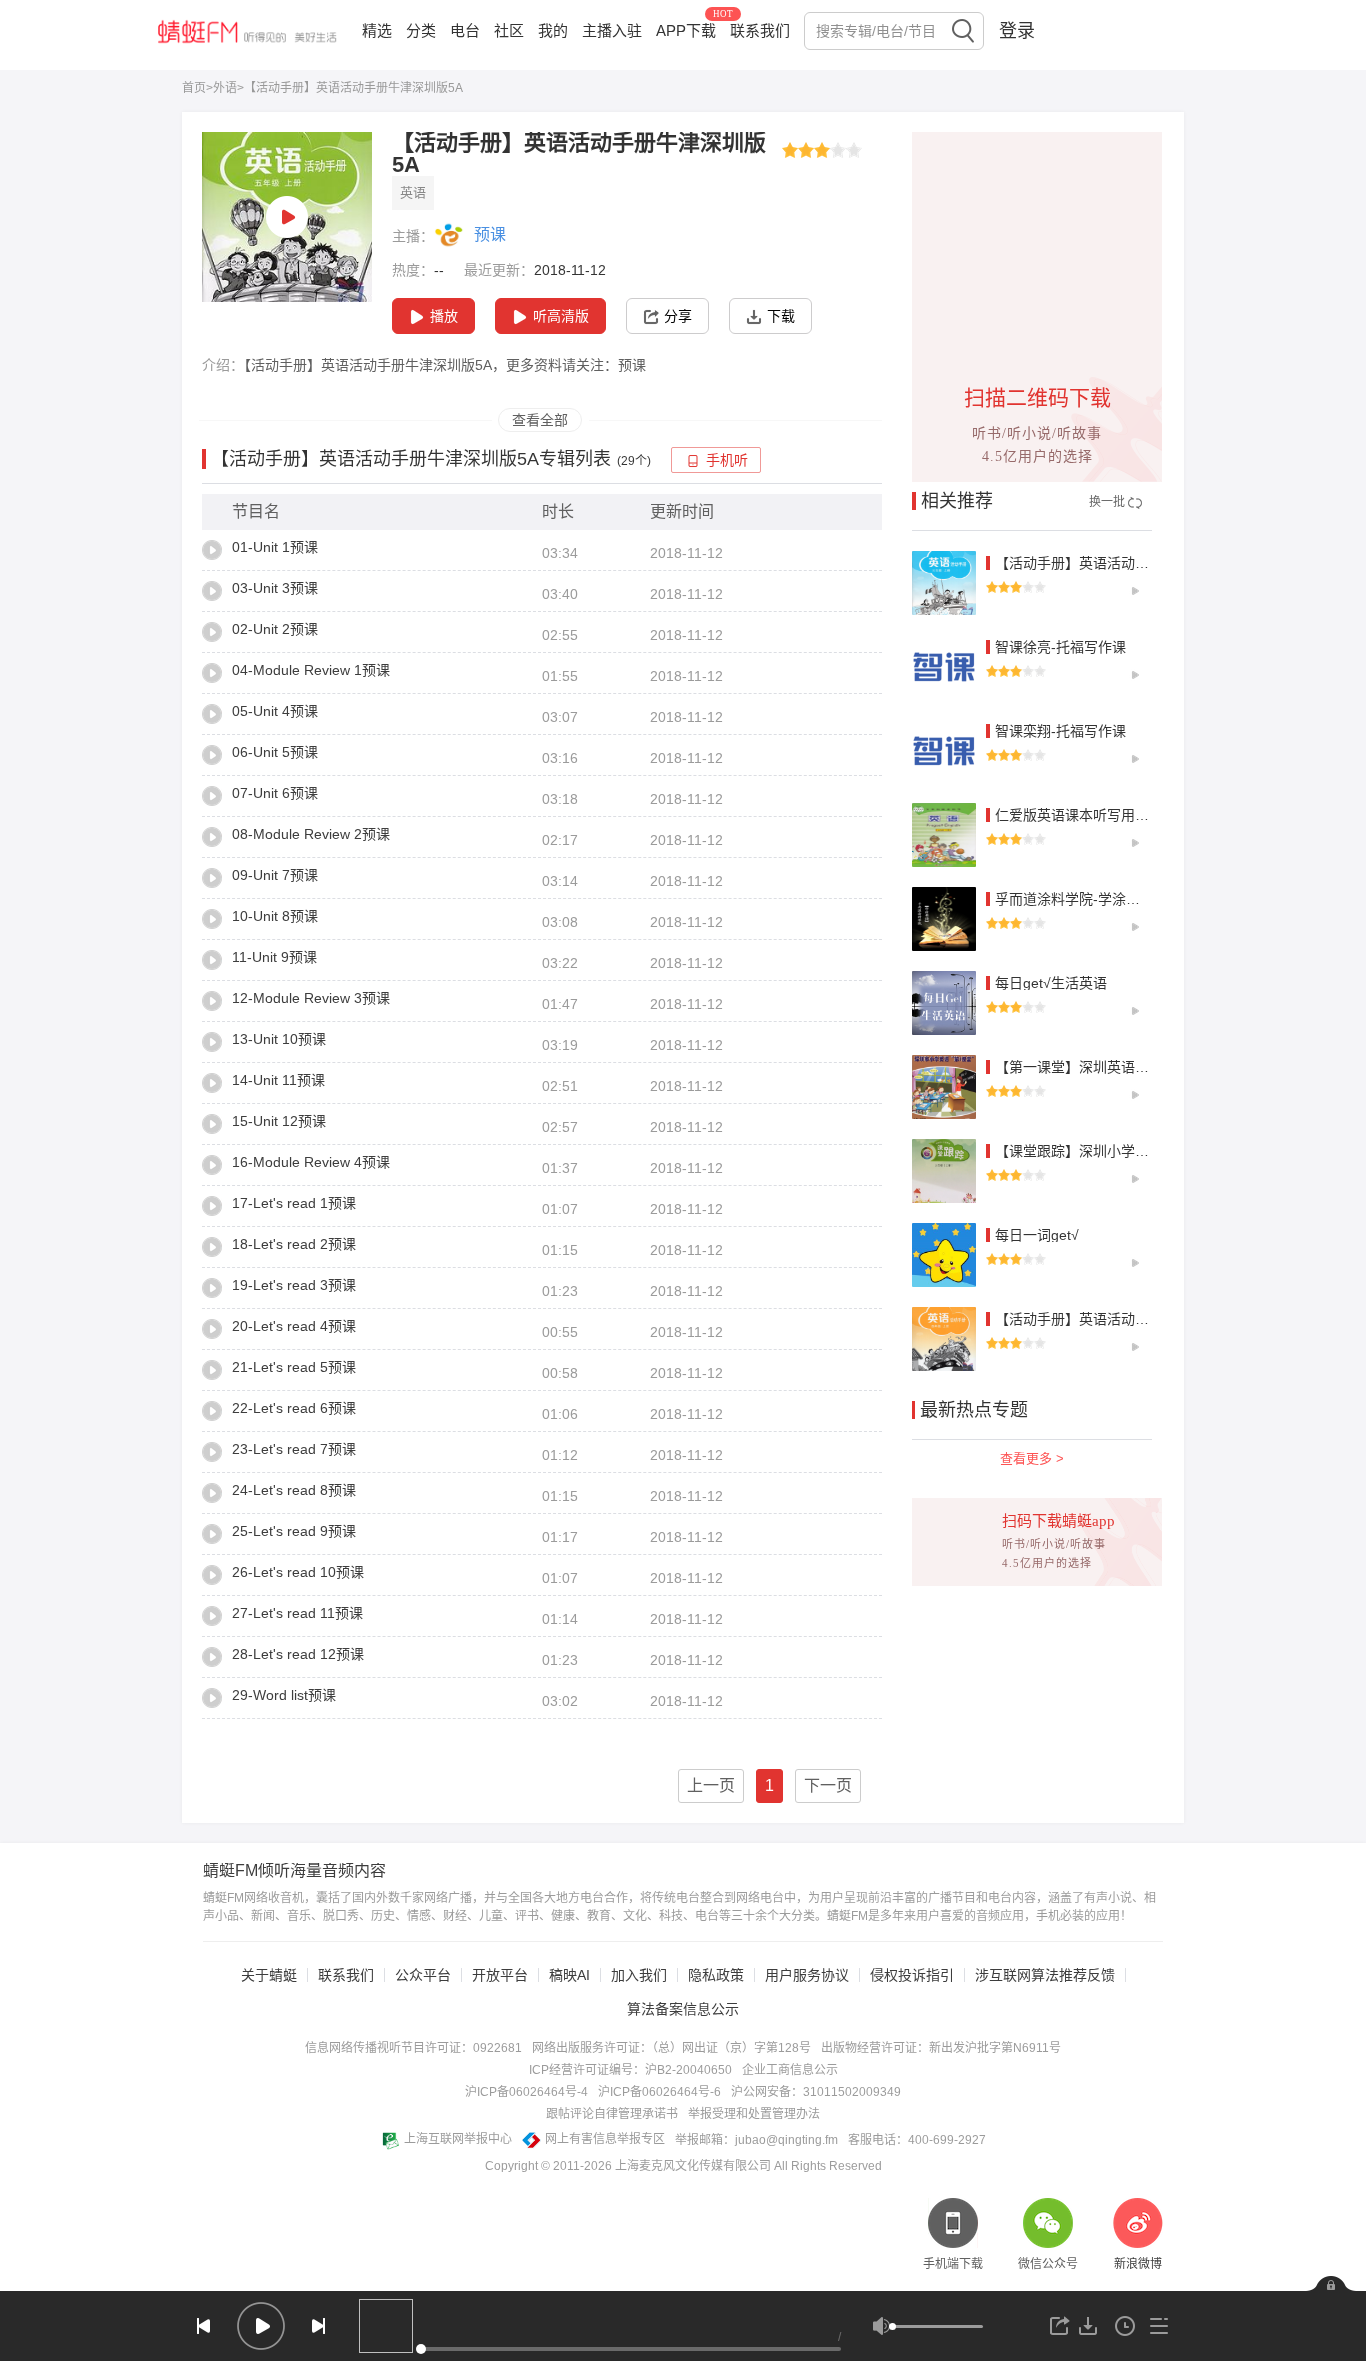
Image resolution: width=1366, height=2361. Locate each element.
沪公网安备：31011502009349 (816, 2092)
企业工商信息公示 (790, 2070)
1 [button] (769, 1785)
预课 (490, 234)
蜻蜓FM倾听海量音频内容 (294, 1871)
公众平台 (423, 1975)
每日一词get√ (1037, 1235)
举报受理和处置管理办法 (754, 2114)
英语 (413, 192)
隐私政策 (716, 1975)
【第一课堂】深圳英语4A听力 (1087, 1067)
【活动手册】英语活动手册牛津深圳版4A (1122, 1319)
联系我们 (760, 30)
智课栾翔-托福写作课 (1060, 731)
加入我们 (639, 1975)
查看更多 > (1032, 1458)
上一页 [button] (711, 1785)
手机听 (727, 460)
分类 (421, 30)
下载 (781, 316)
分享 (678, 316)
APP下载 (686, 30)
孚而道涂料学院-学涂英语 (1074, 899)
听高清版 (561, 316)
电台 (465, 30)
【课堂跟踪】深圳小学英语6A (1087, 1151)
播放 (444, 316)
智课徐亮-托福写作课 (1060, 647)
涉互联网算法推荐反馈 (1045, 1975)
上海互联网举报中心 (458, 2139)
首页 (194, 88)
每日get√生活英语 (1051, 983)
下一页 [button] (828, 1785)
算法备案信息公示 (683, 2009)
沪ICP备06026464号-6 (659, 2092)
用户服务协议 (807, 1975)
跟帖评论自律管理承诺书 (612, 2114)
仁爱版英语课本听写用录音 (1079, 815)
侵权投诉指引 (912, 1975)
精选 (377, 30)
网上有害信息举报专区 (605, 2139)
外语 (225, 88)
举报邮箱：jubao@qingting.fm (756, 2140)
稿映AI (569, 1975)
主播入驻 (612, 30)
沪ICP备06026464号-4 (526, 2092)
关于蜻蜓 (269, 1975)
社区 (509, 30)
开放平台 (500, 1975)
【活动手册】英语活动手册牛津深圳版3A (1122, 563)
